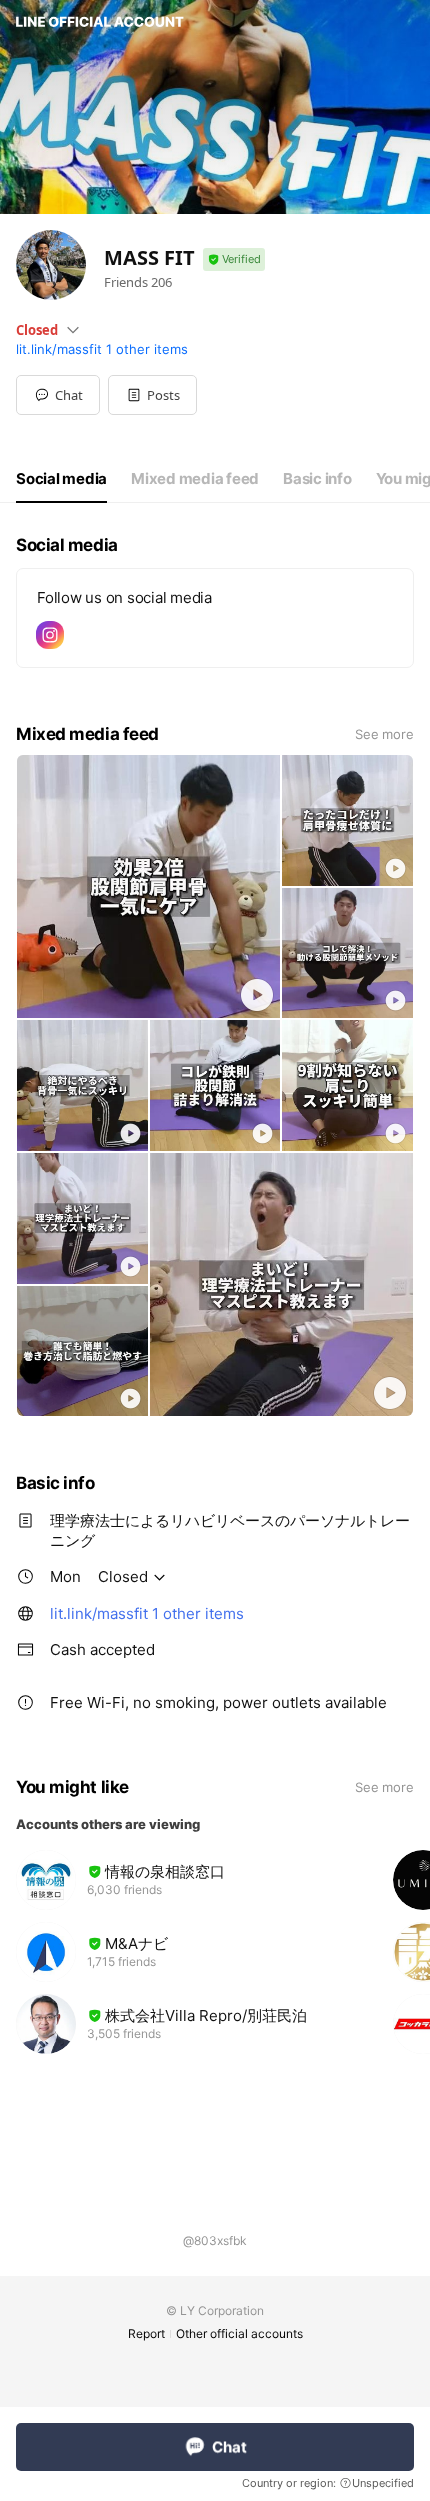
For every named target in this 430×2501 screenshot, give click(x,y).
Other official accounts (239, 2333)
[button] (152, 395)
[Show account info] (234, 259)
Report (146, 2333)
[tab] (61, 479)
